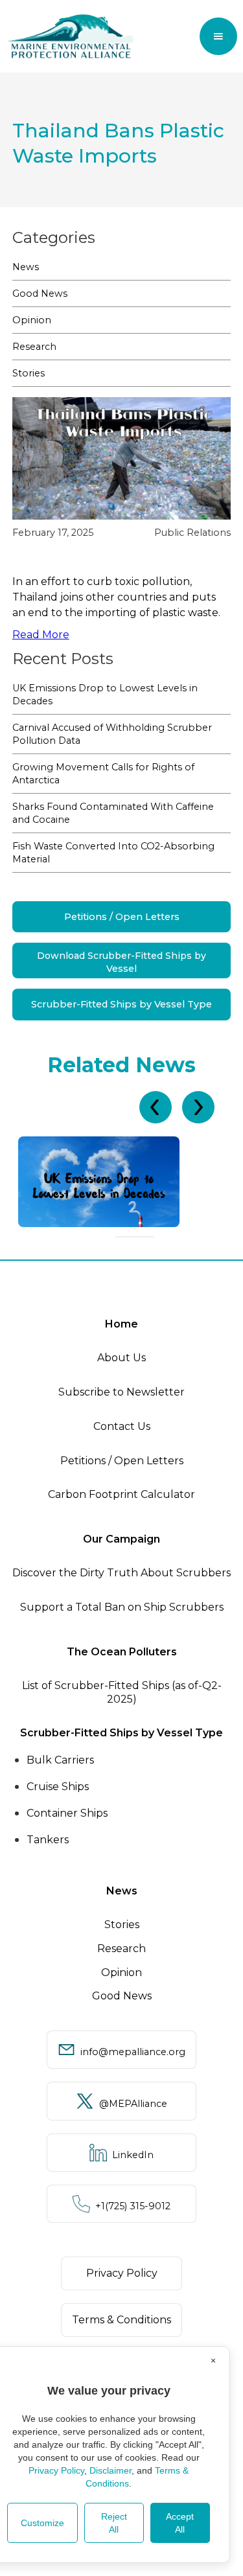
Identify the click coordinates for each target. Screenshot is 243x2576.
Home (121, 1324)
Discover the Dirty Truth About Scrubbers (121, 1573)
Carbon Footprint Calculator (121, 1494)
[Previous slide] (156, 1107)
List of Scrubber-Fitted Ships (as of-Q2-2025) (122, 1692)
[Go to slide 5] (150, 1237)
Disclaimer (110, 2470)
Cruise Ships (58, 1787)
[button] (218, 36)
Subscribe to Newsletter (121, 1392)
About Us (121, 1358)
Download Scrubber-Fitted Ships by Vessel (121, 962)
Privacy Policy (56, 2470)
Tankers (48, 1840)
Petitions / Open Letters (122, 917)
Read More (41, 635)
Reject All (114, 2523)
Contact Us (122, 1426)
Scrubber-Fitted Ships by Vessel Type (121, 1004)
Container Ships (67, 1813)
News (26, 267)
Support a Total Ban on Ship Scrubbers (122, 1607)
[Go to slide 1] (119, 1237)
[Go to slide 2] (127, 1237)
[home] (71, 36)
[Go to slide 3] (135, 1237)
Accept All (180, 2523)
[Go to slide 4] (143, 1237)
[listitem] (121, 1182)
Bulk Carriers (60, 1760)
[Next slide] (198, 1107)
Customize (42, 2523)
